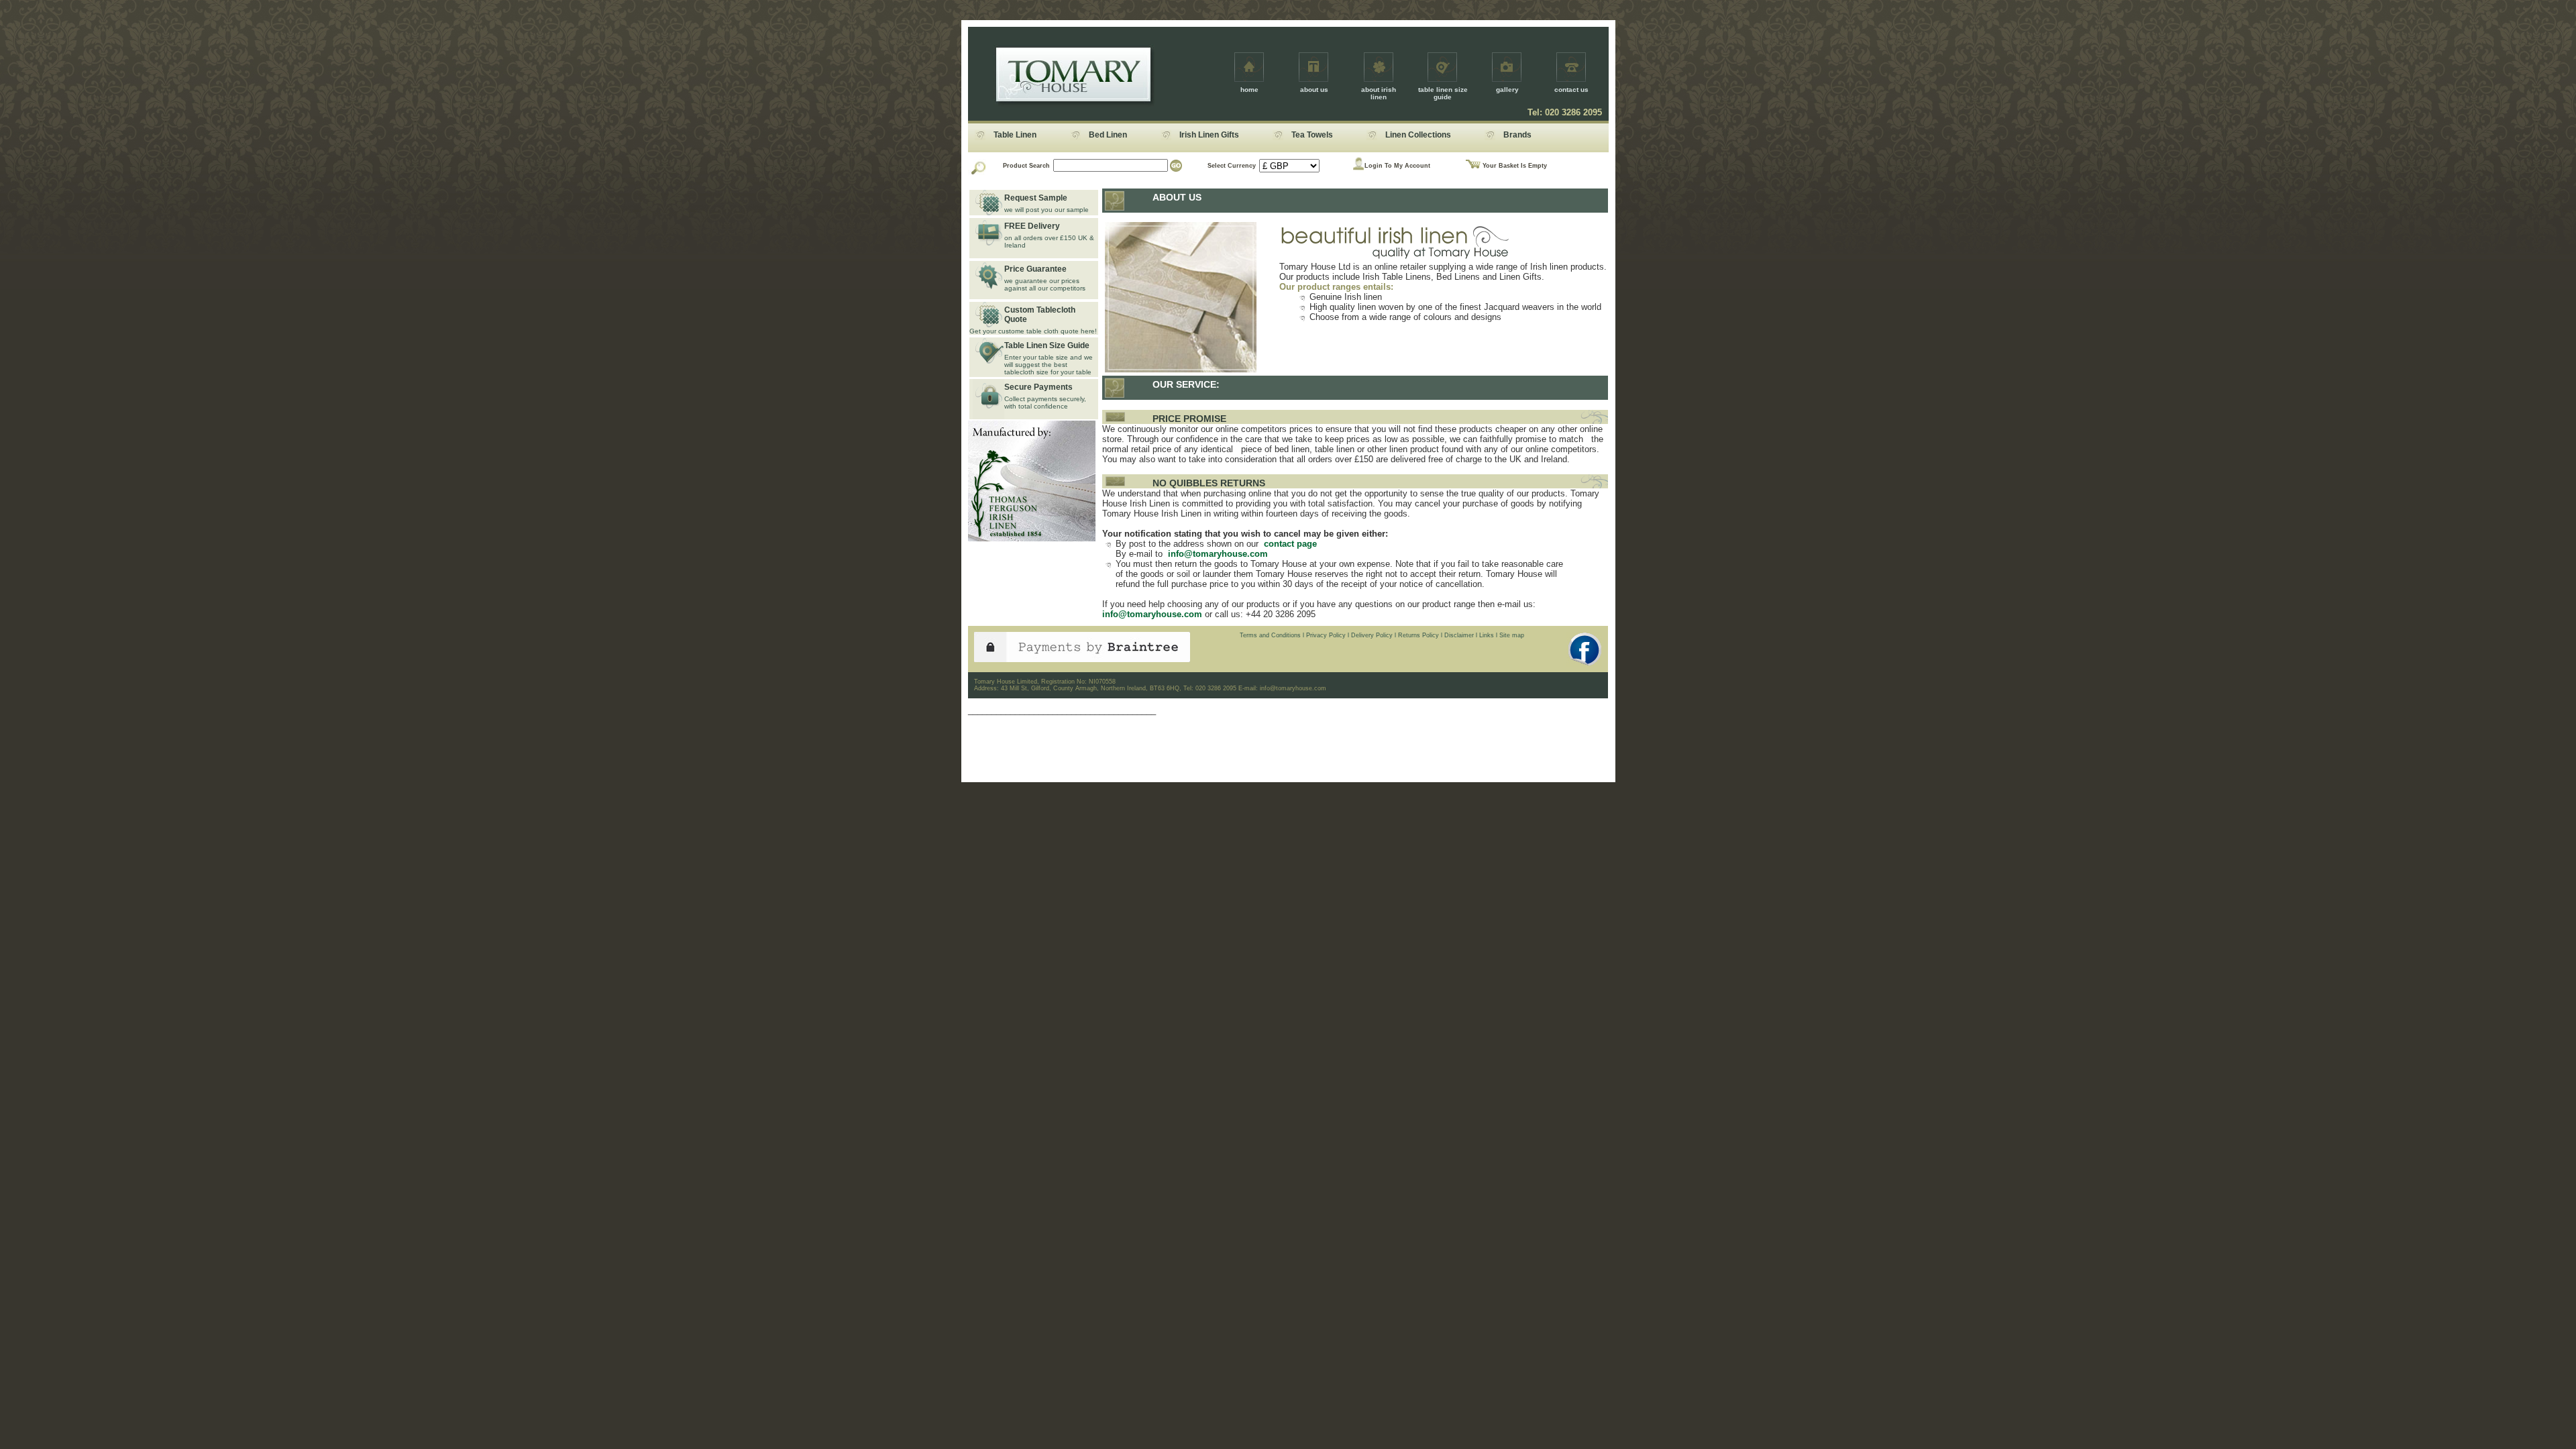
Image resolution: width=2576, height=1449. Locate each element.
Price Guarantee (1035, 269)
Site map (1512, 635)
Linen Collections (1418, 135)
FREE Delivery (1032, 226)
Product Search (1026, 166)
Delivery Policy (1372, 635)
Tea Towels (1312, 135)
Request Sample (1036, 198)
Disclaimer (1459, 635)
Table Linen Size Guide (1047, 345)
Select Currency (1232, 166)
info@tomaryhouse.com (1217, 554)
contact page (1289, 544)
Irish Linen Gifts (1209, 135)
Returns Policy (1418, 635)
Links (1487, 635)
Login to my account (1397, 166)
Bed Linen (1108, 135)
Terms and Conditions (1270, 635)
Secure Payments (1038, 387)
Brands (1517, 135)
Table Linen (1015, 135)
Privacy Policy (1326, 635)
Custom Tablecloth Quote (1040, 315)
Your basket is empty (1515, 166)
